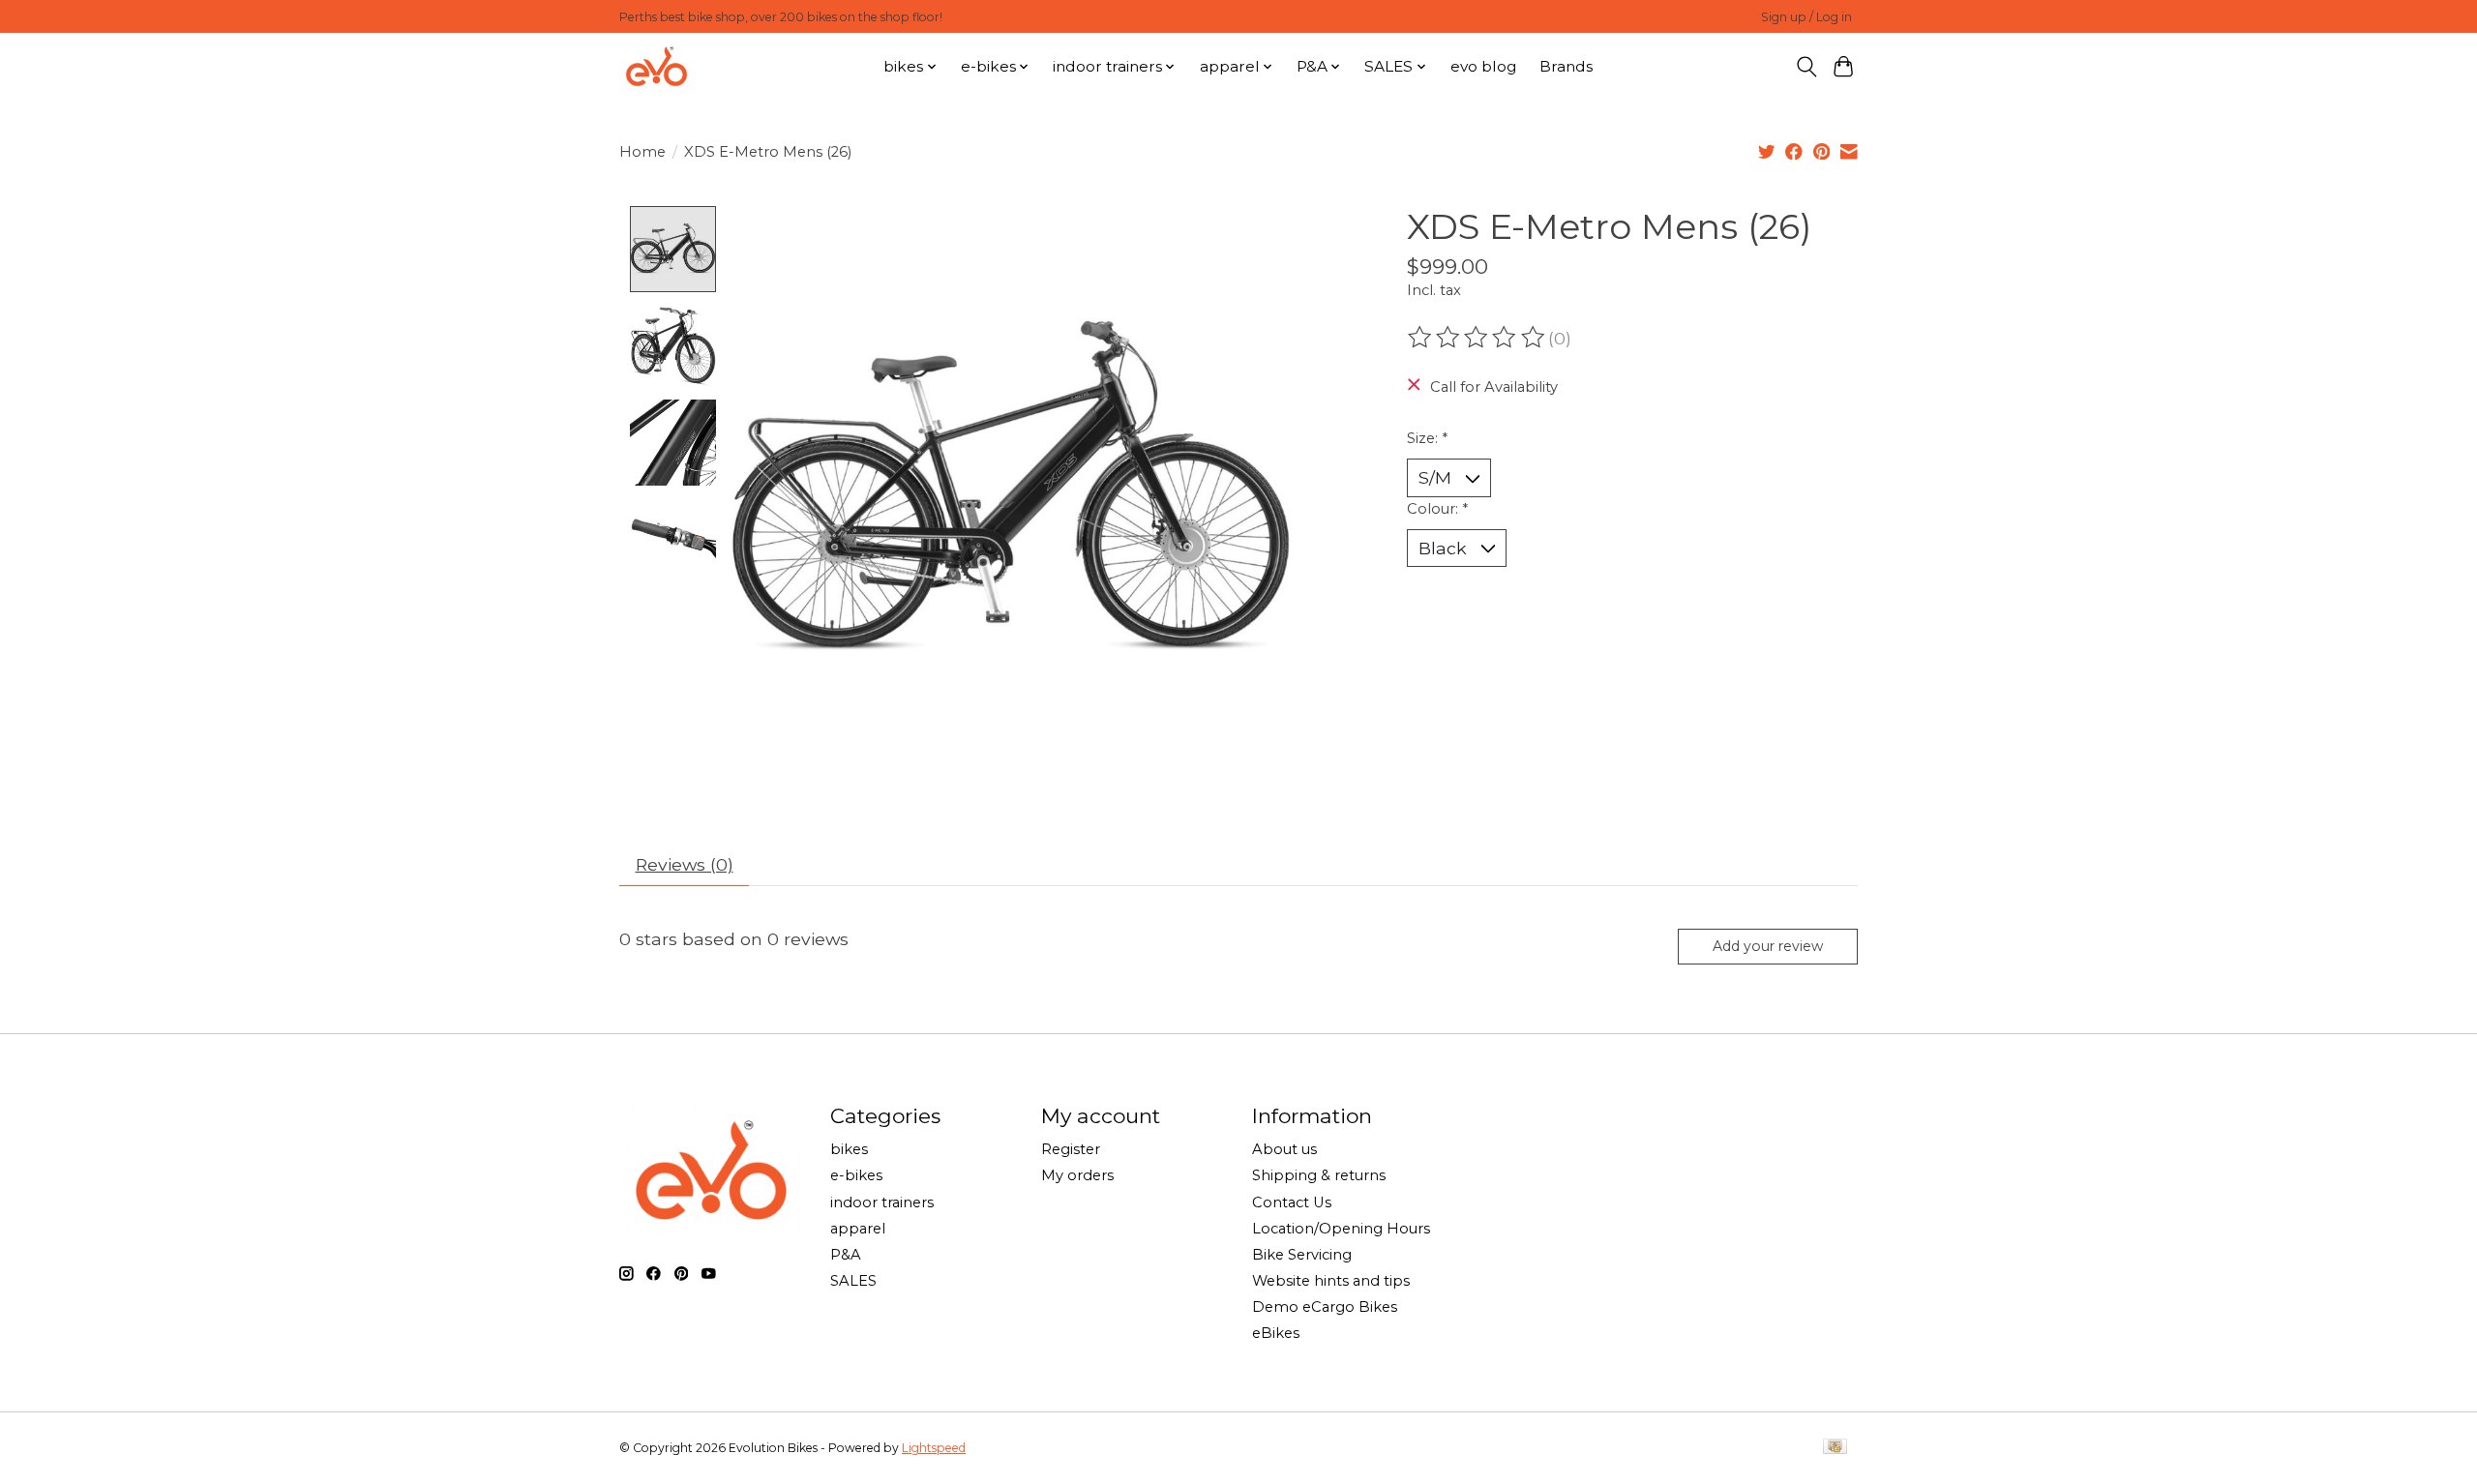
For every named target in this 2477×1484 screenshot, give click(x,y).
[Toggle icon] (1806, 67)
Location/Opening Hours (1341, 1229)
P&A (846, 1255)
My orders (1077, 1175)
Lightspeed (934, 1448)
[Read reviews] (1477, 338)
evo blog (1483, 66)
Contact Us (1292, 1202)
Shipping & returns (1319, 1175)
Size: (1427, 438)
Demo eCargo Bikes (1325, 1307)
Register (1071, 1149)
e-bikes (856, 1175)
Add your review (1768, 946)
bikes (849, 1149)
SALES (853, 1281)
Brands (1566, 66)
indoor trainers (882, 1202)
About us (1284, 1149)
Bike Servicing (1302, 1255)
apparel (858, 1229)
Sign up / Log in (1806, 17)
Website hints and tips (1331, 1281)
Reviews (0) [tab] (685, 864)
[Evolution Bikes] (657, 66)
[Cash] (1835, 1448)
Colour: (1437, 509)
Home (642, 152)
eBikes (1276, 1333)
